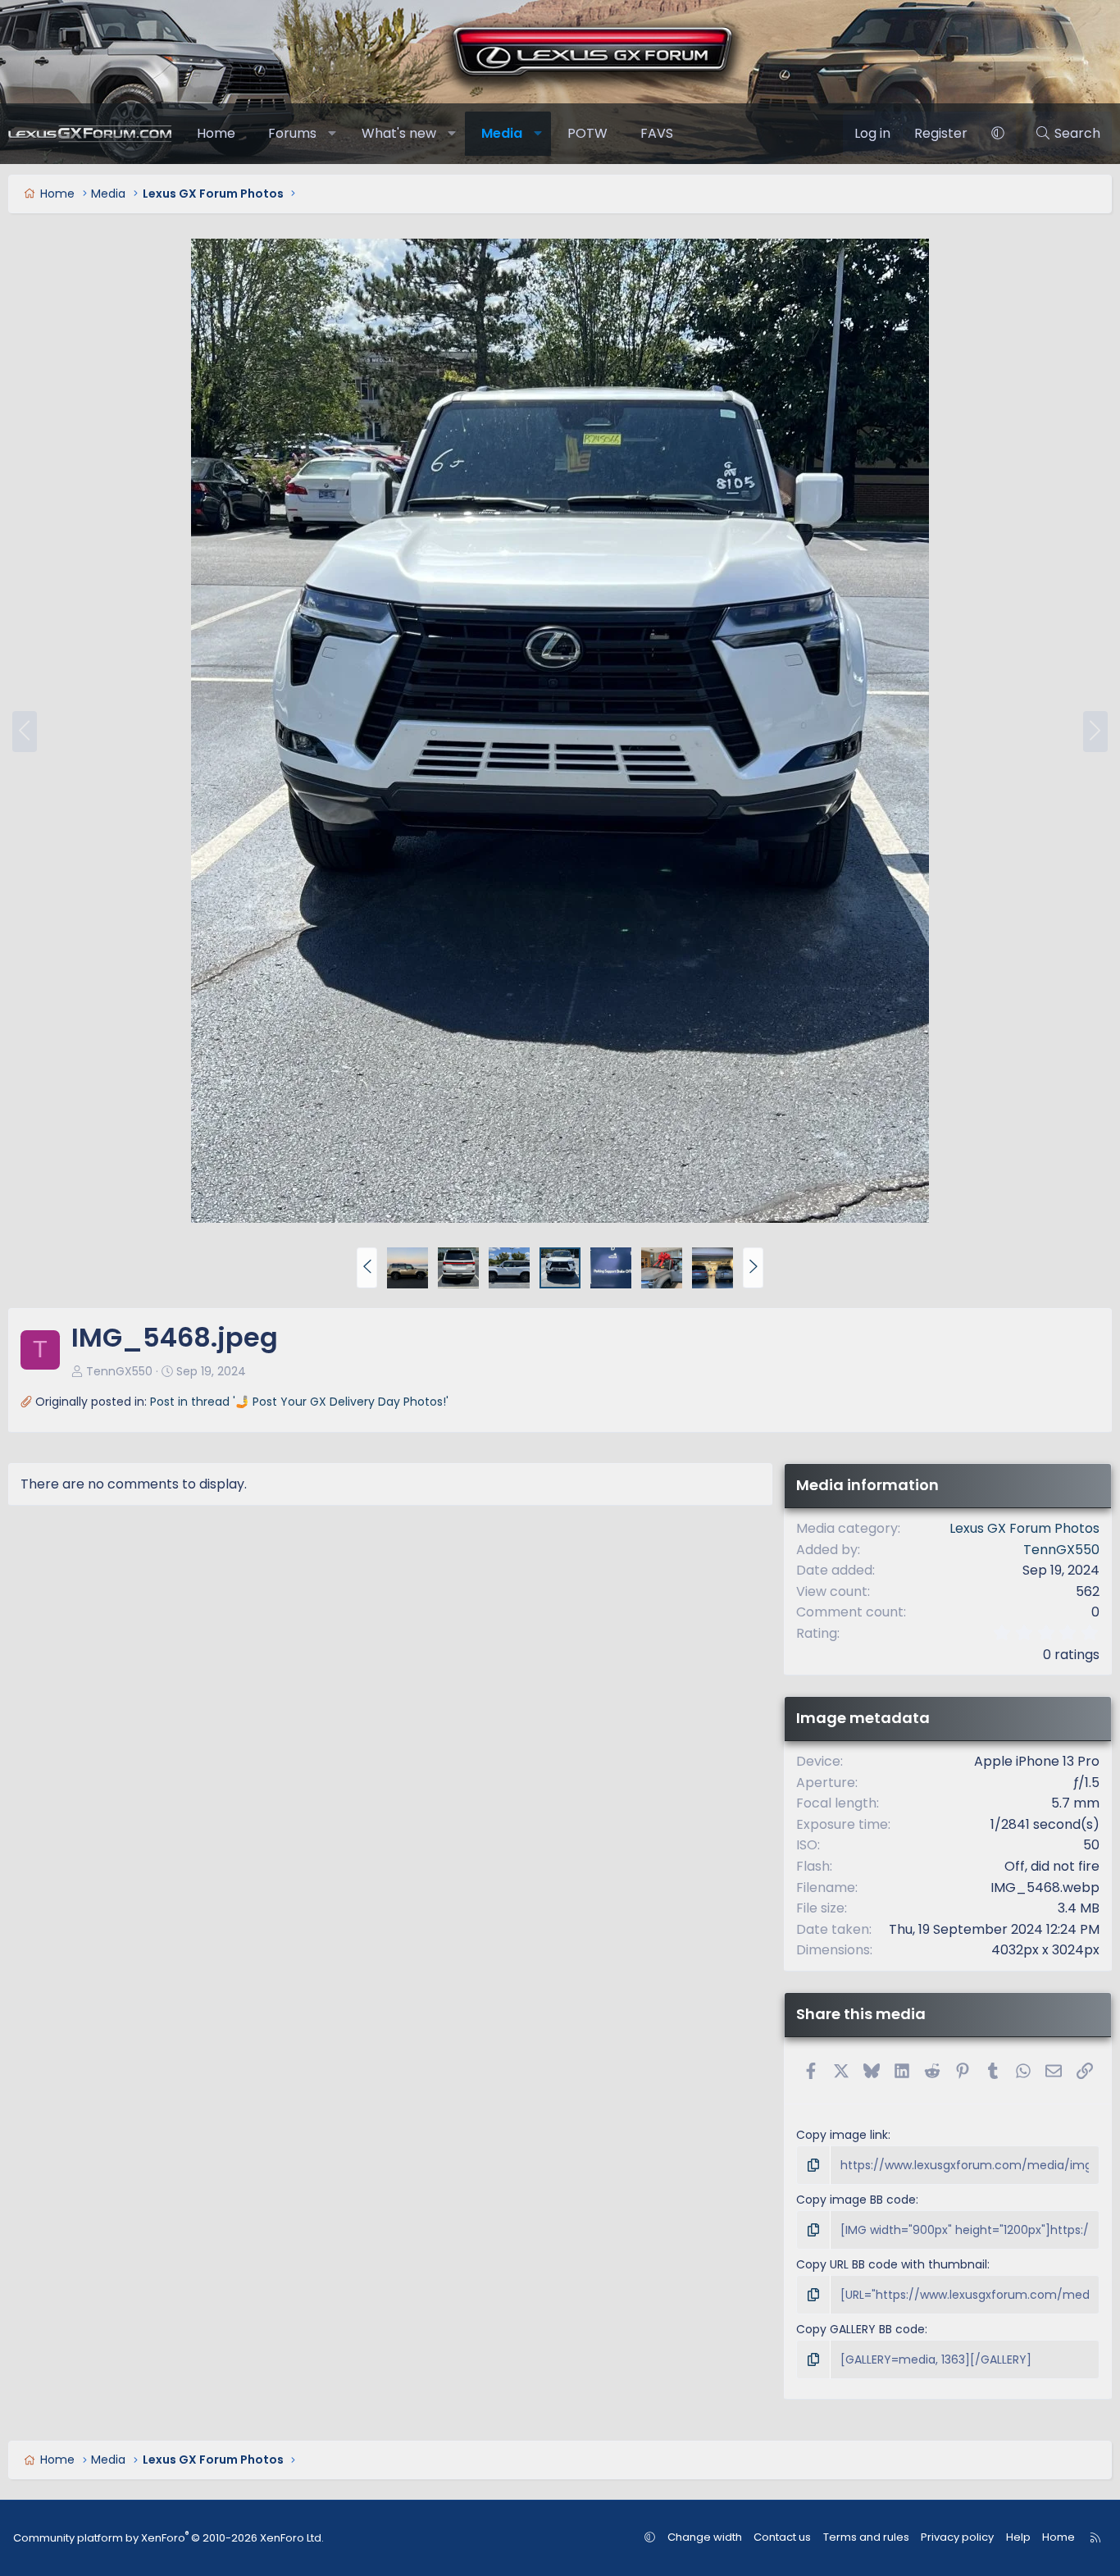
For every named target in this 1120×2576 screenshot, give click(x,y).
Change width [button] (705, 2537)
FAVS (657, 133)
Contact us (782, 2537)
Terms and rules (866, 2537)
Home (216, 133)
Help (1018, 2537)
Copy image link (842, 2135)
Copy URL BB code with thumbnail (892, 2264)
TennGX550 (119, 1371)
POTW (587, 133)
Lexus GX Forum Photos (1024, 1528)
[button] (332, 134)
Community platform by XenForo (168, 2538)
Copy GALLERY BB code (860, 2329)
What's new (399, 133)
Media (502, 133)
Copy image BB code (856, 2200)
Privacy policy (957, 2537)
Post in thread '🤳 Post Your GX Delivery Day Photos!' (299, 1402)
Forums (292, 133)
